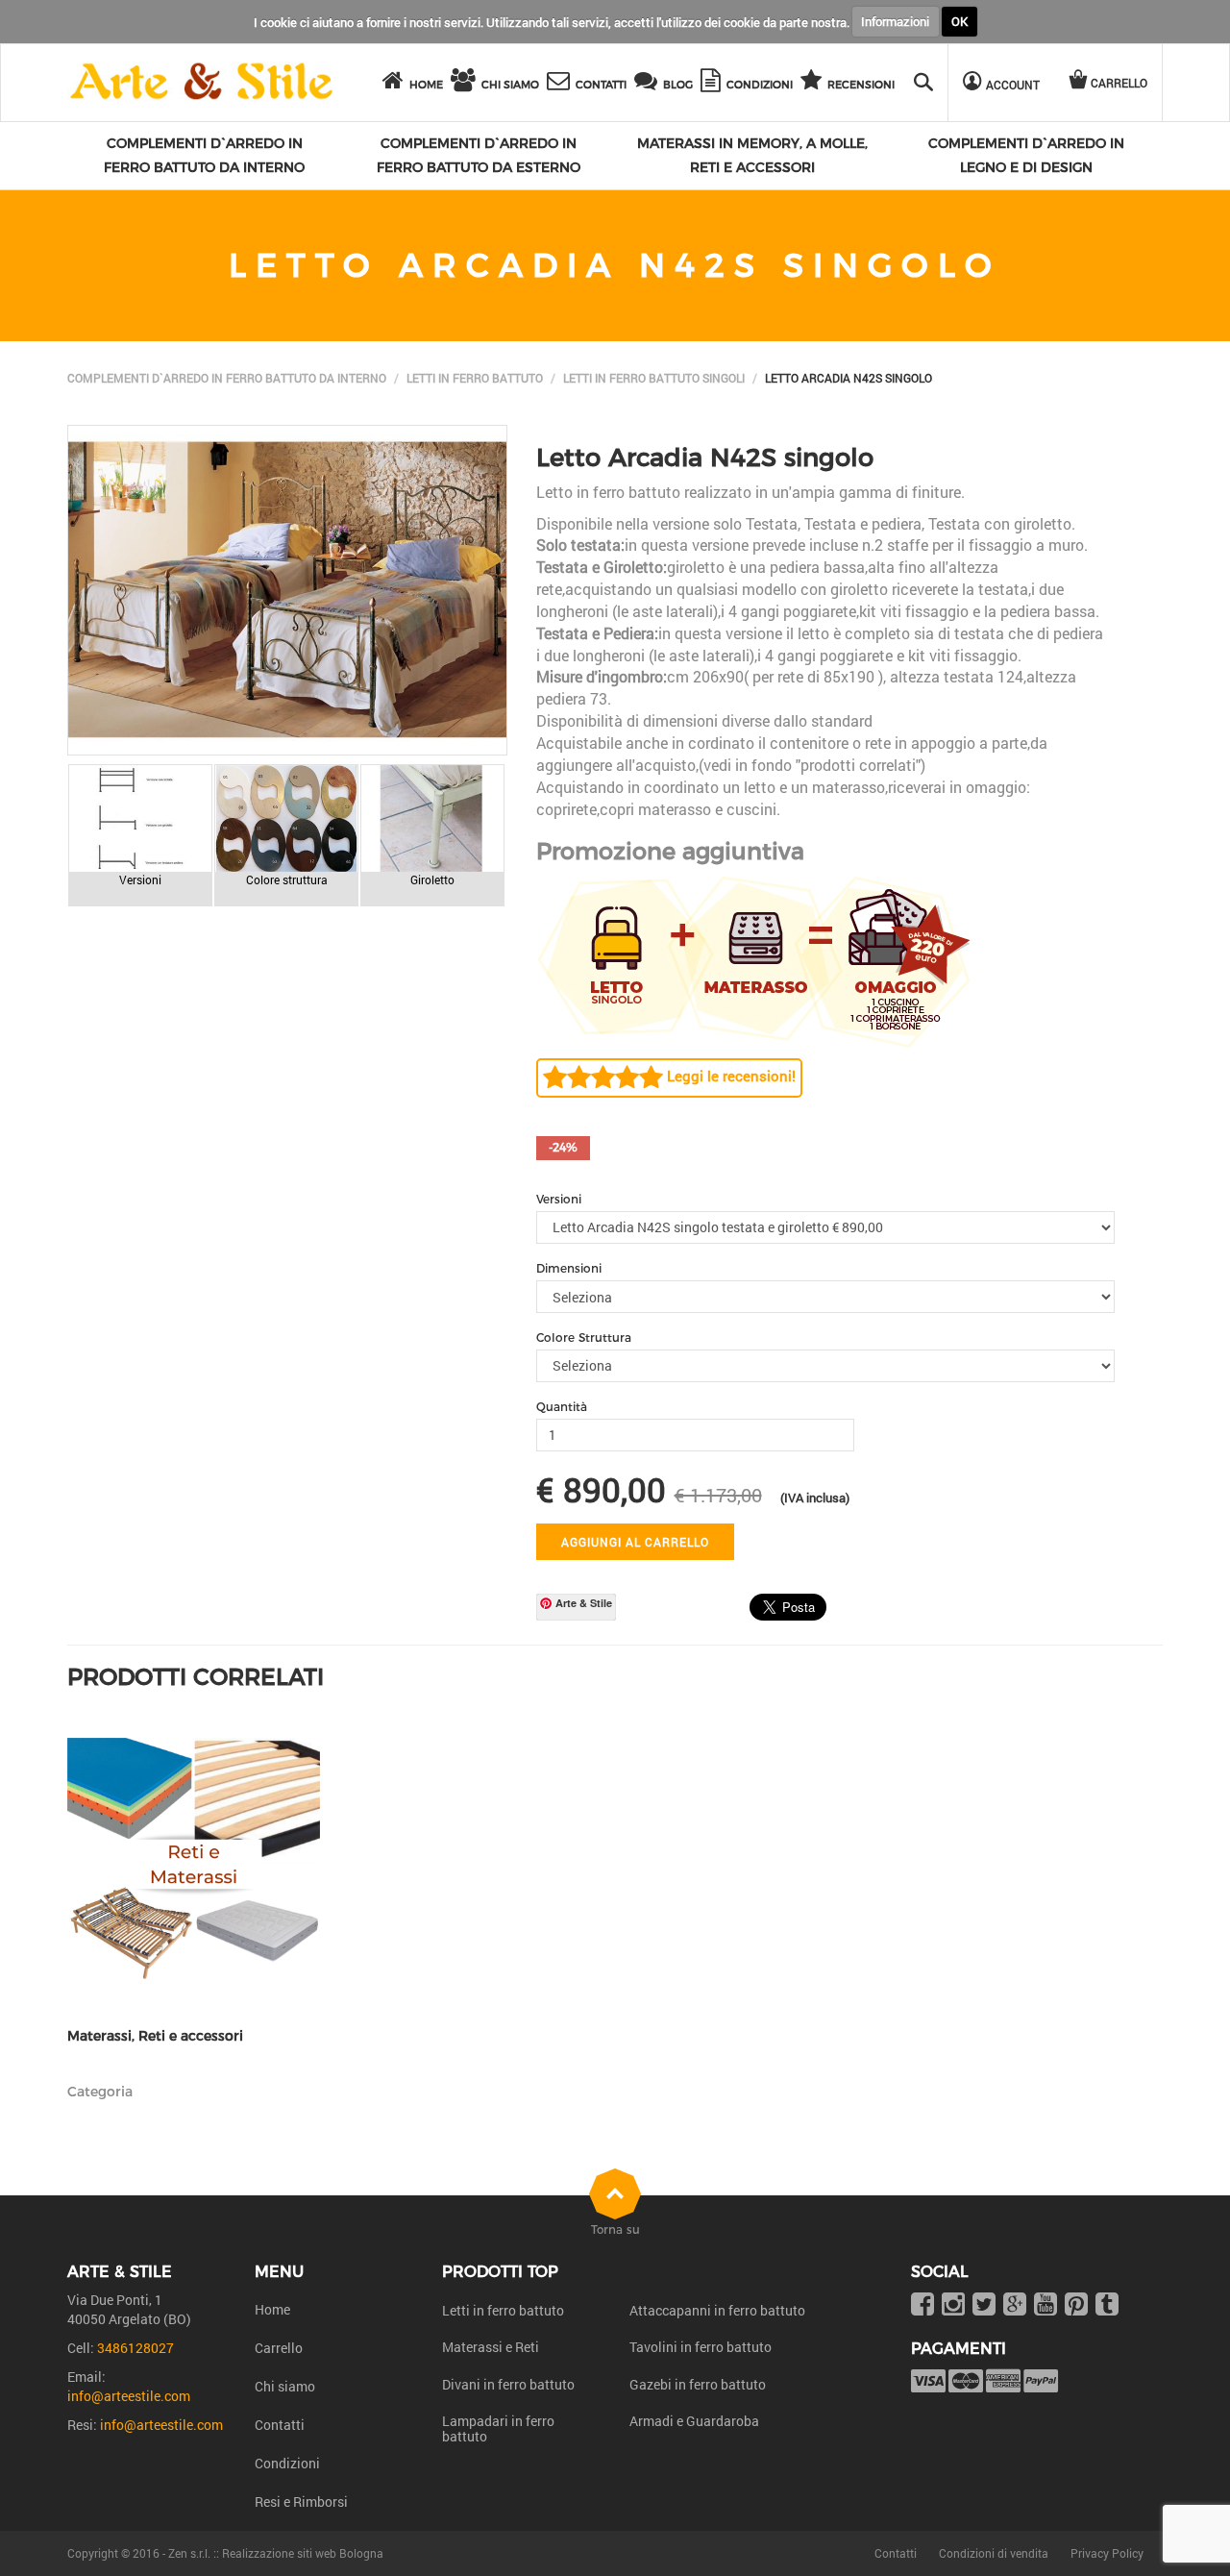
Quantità (562, 1407)
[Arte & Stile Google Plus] (1015, 2305)
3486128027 (135, 2348)
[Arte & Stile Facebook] (922, 2305)
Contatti (280, 2425)
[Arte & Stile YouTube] (1045, 2305)
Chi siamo (285, 2386)
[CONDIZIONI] (713, 83)
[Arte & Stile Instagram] (953, 2305)
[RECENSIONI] (814, 83)
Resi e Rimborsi (301, 2502)
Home (272, 2309)
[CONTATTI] (561, 83)
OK (959, 21)
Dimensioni (569, 1268)
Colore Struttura (584, 1338)
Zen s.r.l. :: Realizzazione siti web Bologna (276, 2553)
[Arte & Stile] (201, 82)
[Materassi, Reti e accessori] (194, 1864)
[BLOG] (649, 83)
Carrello (279, 2348)
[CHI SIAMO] (466, 83)
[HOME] (396, 83)
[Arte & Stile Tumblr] (1107, 2305)
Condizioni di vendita (994, 2553)
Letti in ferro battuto (475, 378)
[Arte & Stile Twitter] (984, 2305)
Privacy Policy (1107, 2553)
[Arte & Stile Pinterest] (1076, 2305)
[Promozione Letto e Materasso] (753, 959)
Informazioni (895, 21)
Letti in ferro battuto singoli (654, 378)
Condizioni (287, 2463)
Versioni (559, 1199)
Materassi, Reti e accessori (155, 2037)
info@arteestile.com (129, 2396)
